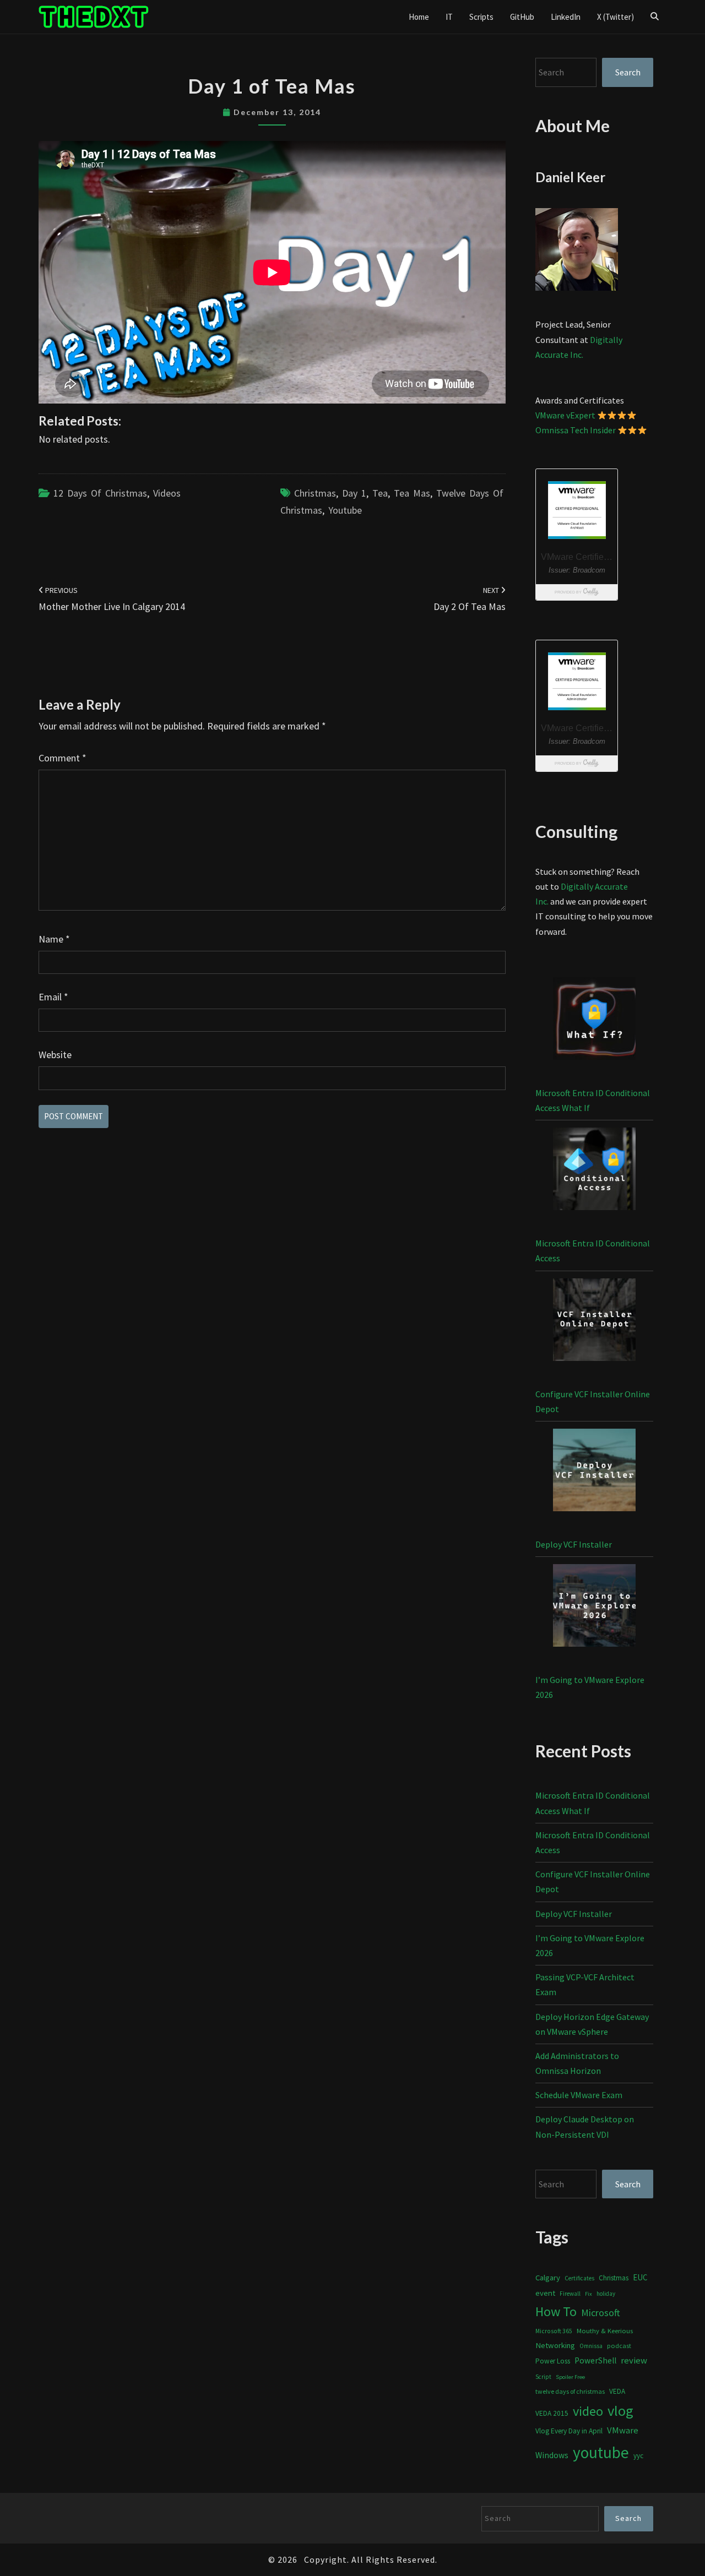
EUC (640, 2277)
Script (543, 2377)
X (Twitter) (615, 17)
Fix (589, 2294)
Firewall (570, 2294)
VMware (623, 2430)
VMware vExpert (565, 415)
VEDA (617, 2391)
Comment (63, 758)
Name (54, 939)
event (545, 2293)
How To (556, 2311)
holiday (606, 2294)
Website (55, 1055)
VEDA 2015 (552, 2413)
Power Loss (553, 2361)
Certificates (579, 2278)
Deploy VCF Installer (574, 1544)
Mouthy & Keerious (605, 2331)
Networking (555, 2345)
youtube (345, 510)
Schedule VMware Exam (579, 2095)
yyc (638, 2456)
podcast (619, 2346)
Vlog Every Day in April (569, 2431)
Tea (380, 493)
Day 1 (354, 493)
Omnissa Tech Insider (576, 430)
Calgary (548, 2277)
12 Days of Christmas (100, 493)
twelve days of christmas (570, 2391)
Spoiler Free (570, 2377)
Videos (167, 493)
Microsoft (601, 2313)
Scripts (481, 17)
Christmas (315, 493)
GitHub (522, 17)
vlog (620, 2411)
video (588, 2411)
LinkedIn (566, 17)
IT (449, 17)
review (634, 2360)
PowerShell (595, 2360)
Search (628, 72)
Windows (552, 2455)
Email (53, 997)
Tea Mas (412, 493)
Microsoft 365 (554, 2331)
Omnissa (591, 2346)
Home (419, 17)
